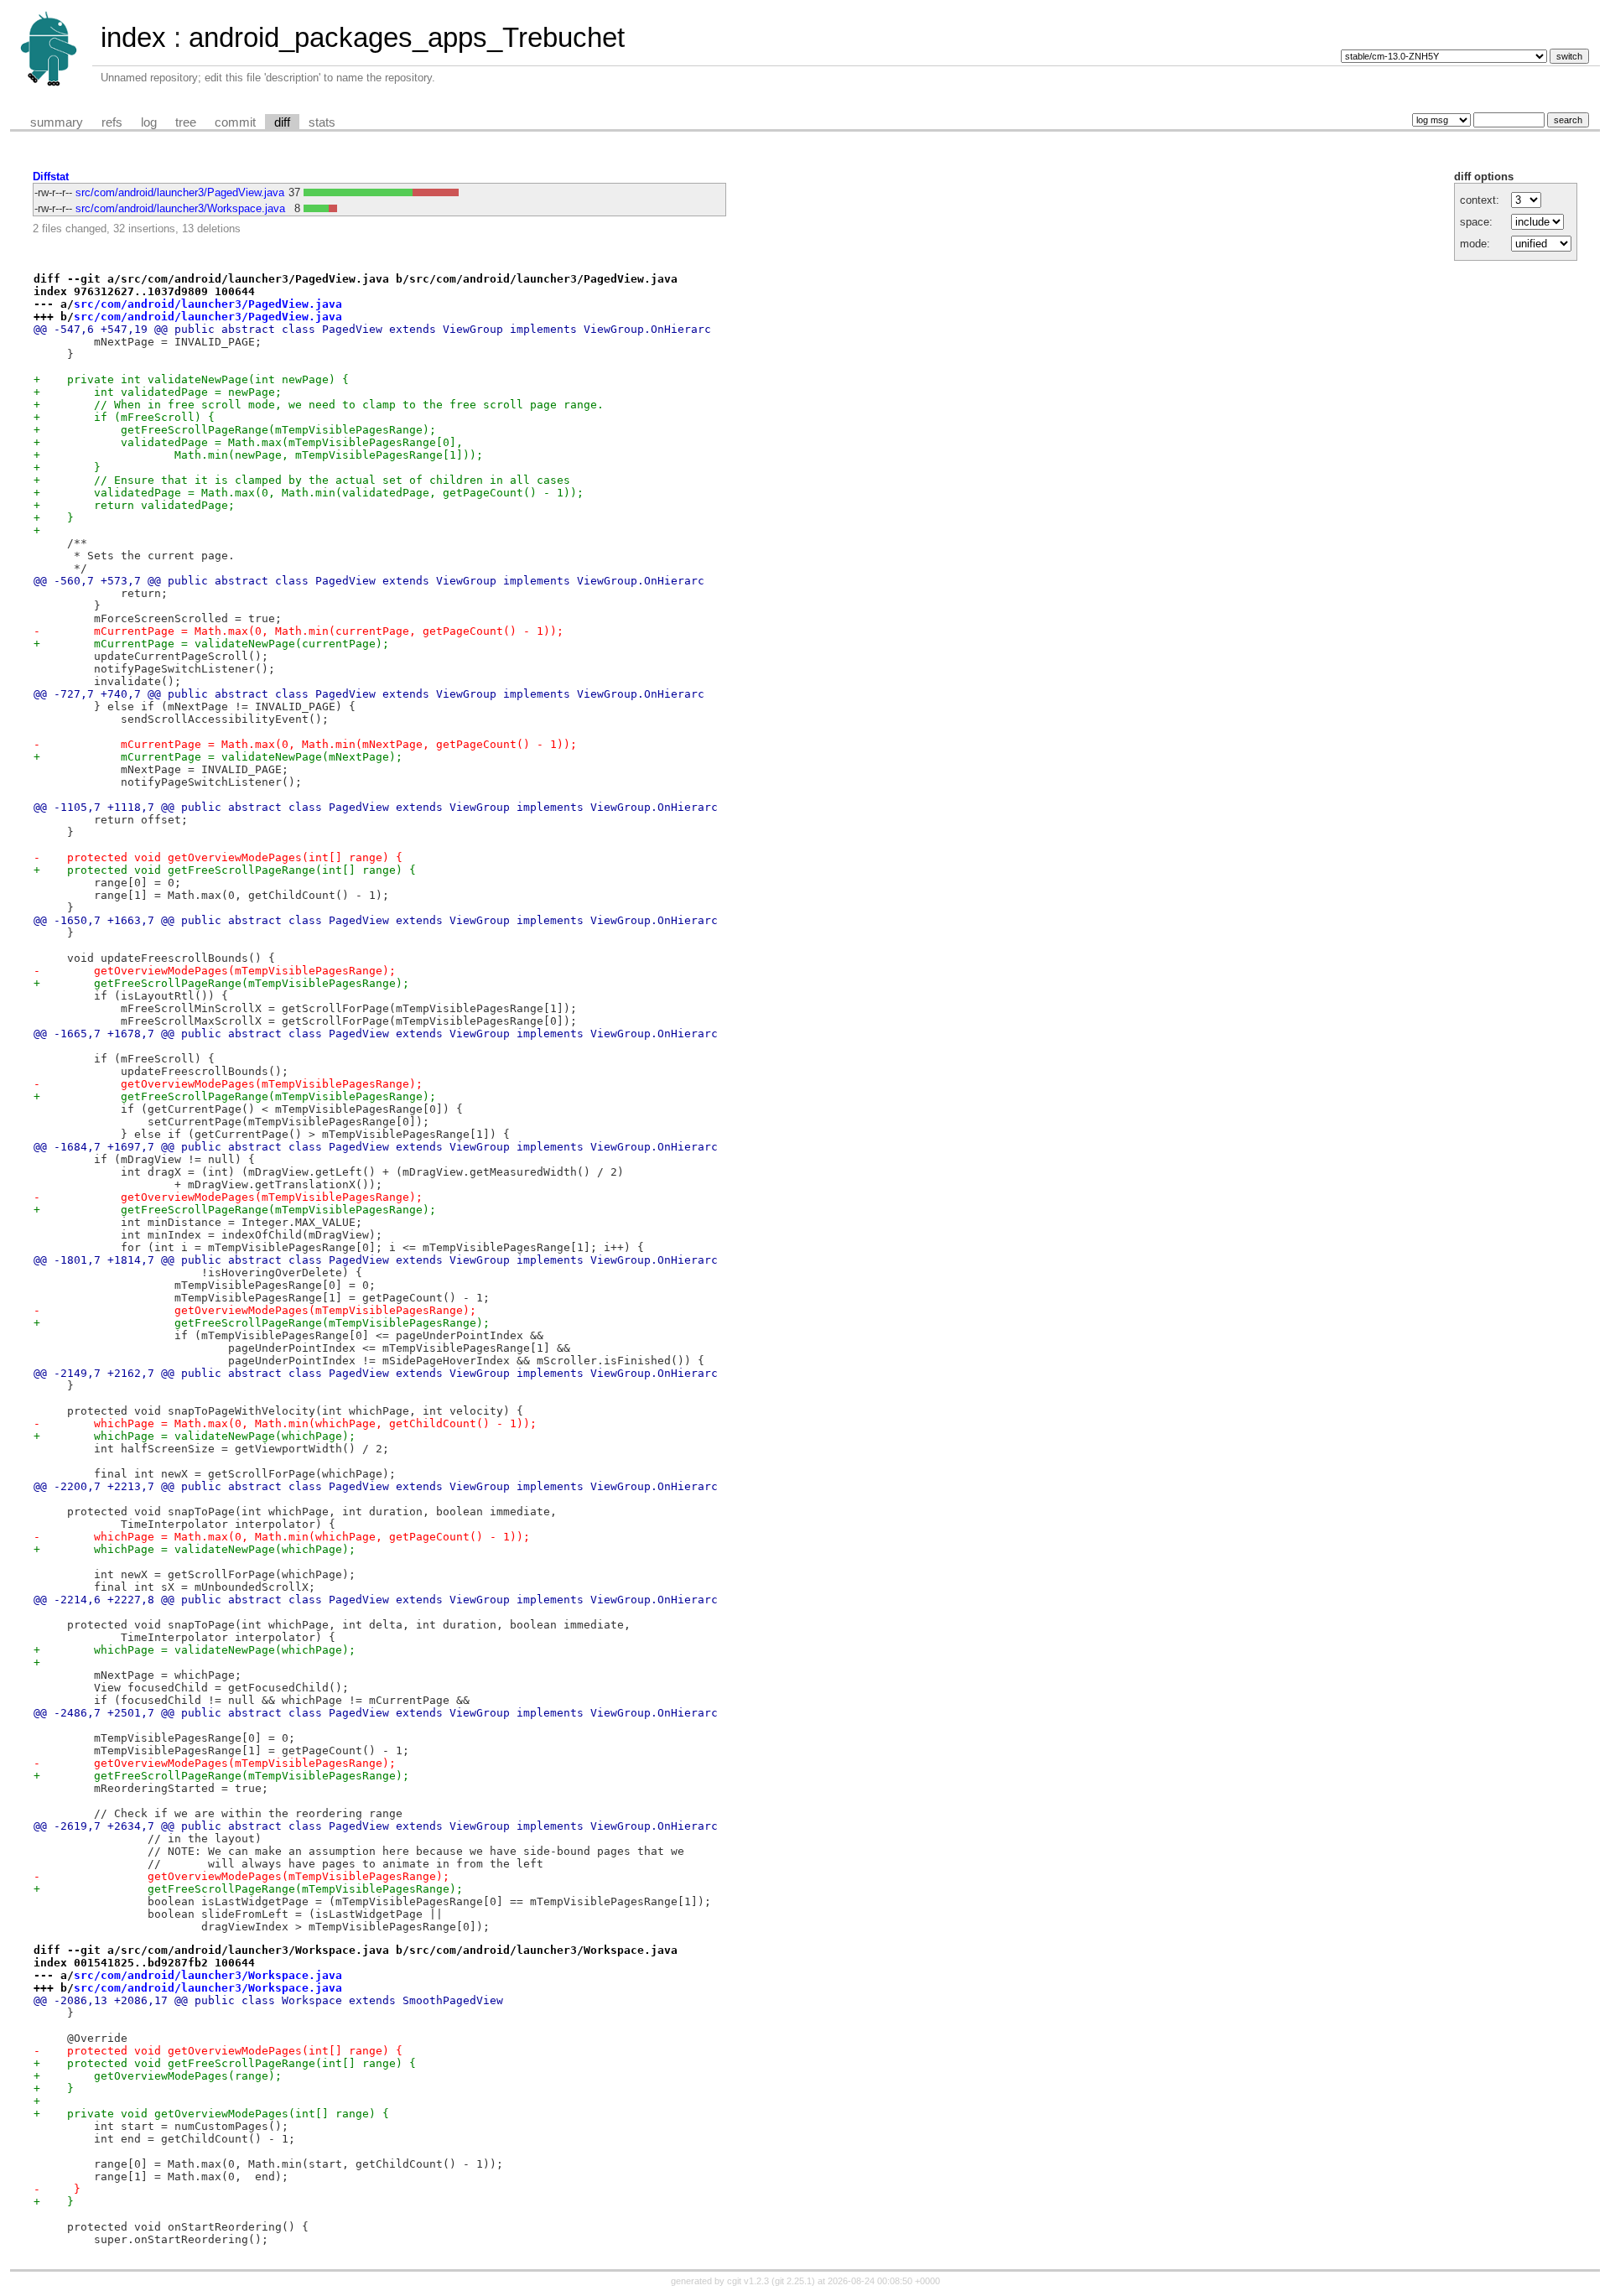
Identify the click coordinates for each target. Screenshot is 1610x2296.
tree (186, 122)
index (133, 37)
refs (112, 122)
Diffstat (51, 177)
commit (235, 122)
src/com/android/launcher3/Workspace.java (180, 208)
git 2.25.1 (793, 2281)
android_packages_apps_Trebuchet (407, 37)
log (149, 122)
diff (282, 122)
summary (57, 122)
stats (322, 122)
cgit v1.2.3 (748, 2281)
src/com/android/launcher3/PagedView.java (180, 192)
